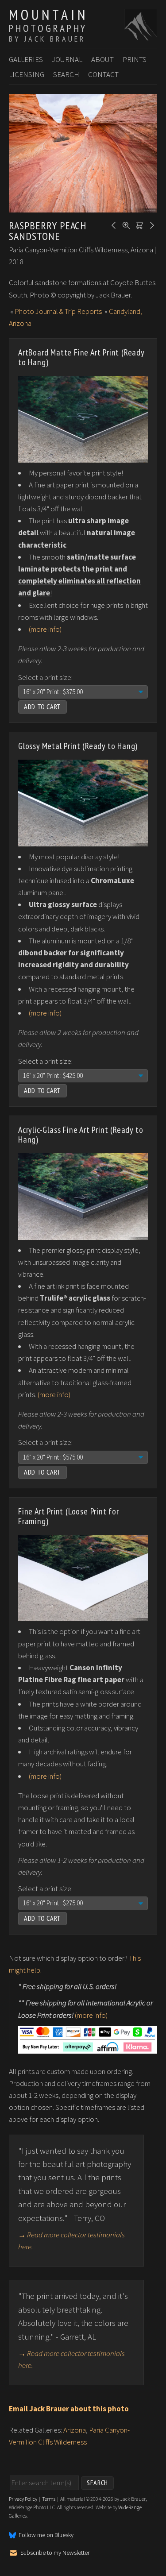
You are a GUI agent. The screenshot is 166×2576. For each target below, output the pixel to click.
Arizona (75, 2430)
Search (66, 74)
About (102, 59)
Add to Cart (42, 707)
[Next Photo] (151, 224)
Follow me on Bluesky (46, 2535)
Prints (135, 59)
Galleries (26, 59)
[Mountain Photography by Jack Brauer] (141, 36)
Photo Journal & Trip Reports (58, 311)
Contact (103, 74)
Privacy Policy (23, 2499)
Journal (67, 59)
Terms (49, 2499)
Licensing (27, 74)
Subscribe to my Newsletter (55, 2553)
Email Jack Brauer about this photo (69, 2409)
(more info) (45, 629)
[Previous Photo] (112, 224)
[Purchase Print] (138, 224)
